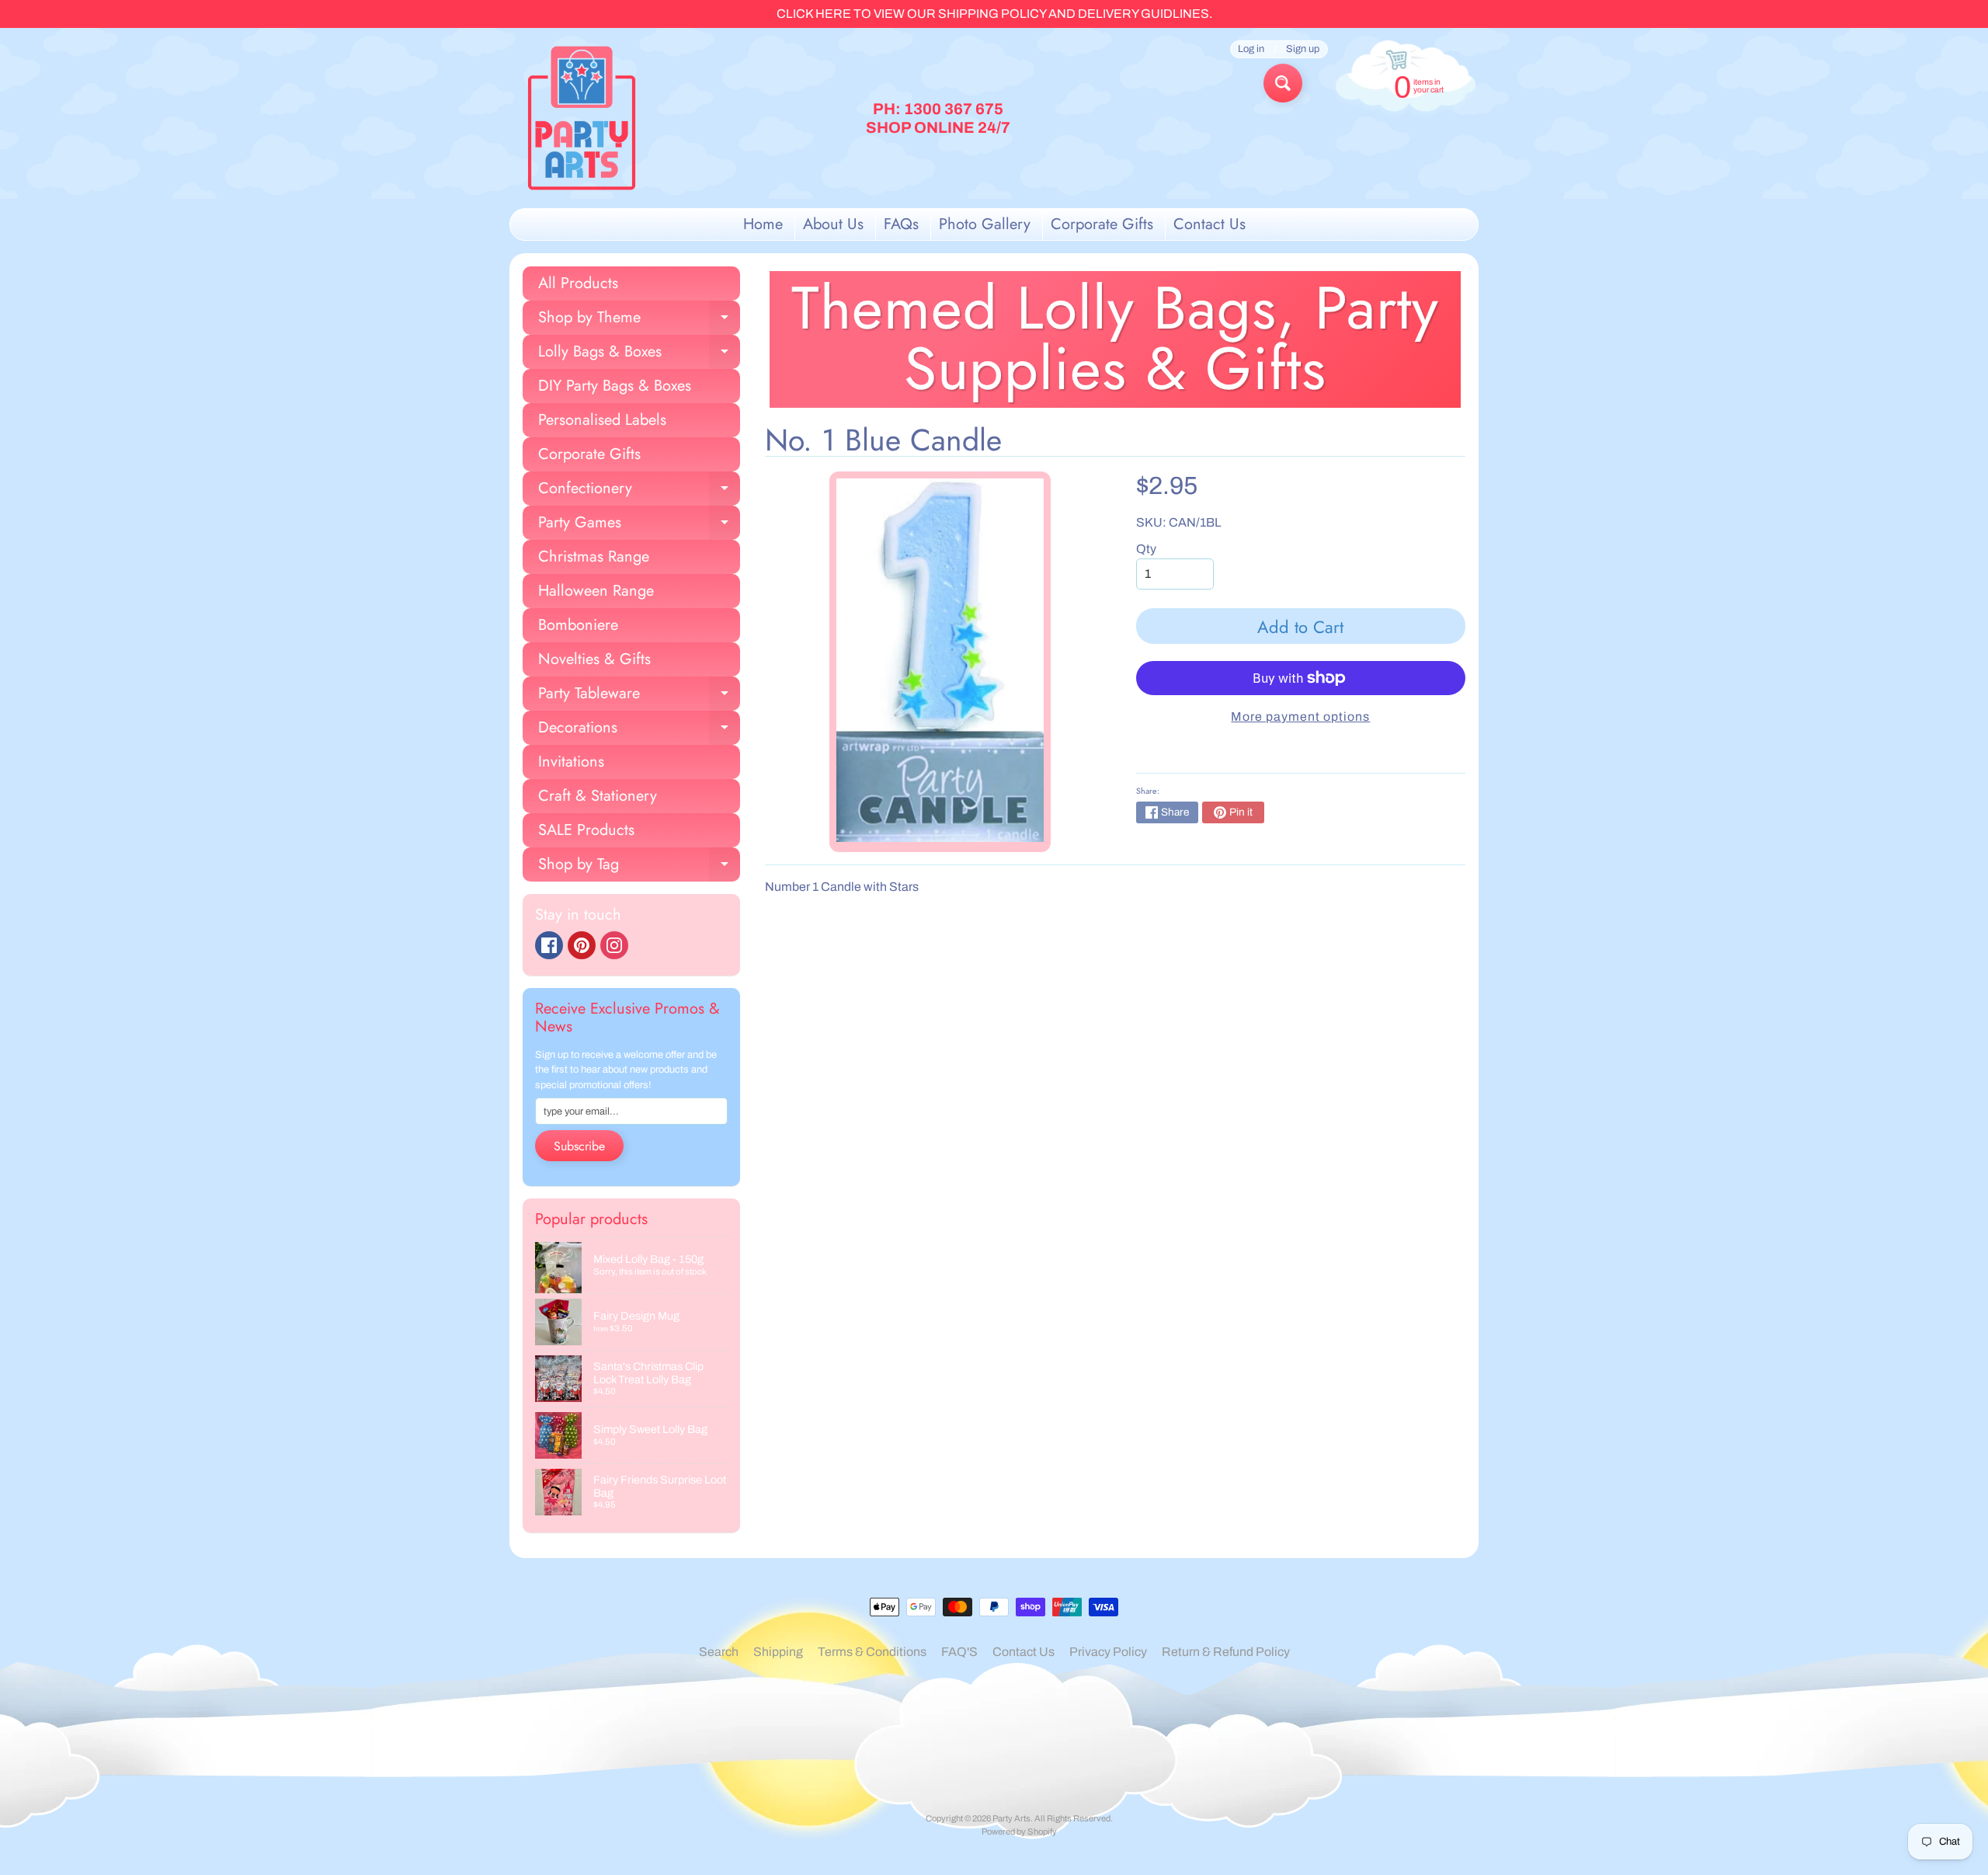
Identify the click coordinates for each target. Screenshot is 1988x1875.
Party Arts (1011, 1818)
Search (719, 1652)
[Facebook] (549, 945)
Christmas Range (594, 557)
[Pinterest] (582, 945)
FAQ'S (959, 1652)
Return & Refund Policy (1226, 1652)
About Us (833, 224)
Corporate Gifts (1102, 224)
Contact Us (1209, 224)
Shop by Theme (639, 320)
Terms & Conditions (872, 1652)
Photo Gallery (985, 224)
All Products (578, 283)
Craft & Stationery (598, 796)
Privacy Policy (1108, 1652)
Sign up (1303, 49)
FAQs (901, 224)
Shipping (778, 1652)
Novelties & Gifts (594, 659)
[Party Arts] (582, 118)
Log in (1251, 49)
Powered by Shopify (1019, 1832)
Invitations (571, 762)
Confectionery (639, 491)
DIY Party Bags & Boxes (615, 386)
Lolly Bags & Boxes (639, 355)
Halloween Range (596, 591)
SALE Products (586, 830)
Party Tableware (639, 696)
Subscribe (579, 1146)
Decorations (639, 731)
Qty (1146, 549)
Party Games (639, 525)
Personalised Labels (602, 420)
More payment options (1300, 717)
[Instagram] (614, 945)
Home (763, 224)
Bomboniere (578, 625)
